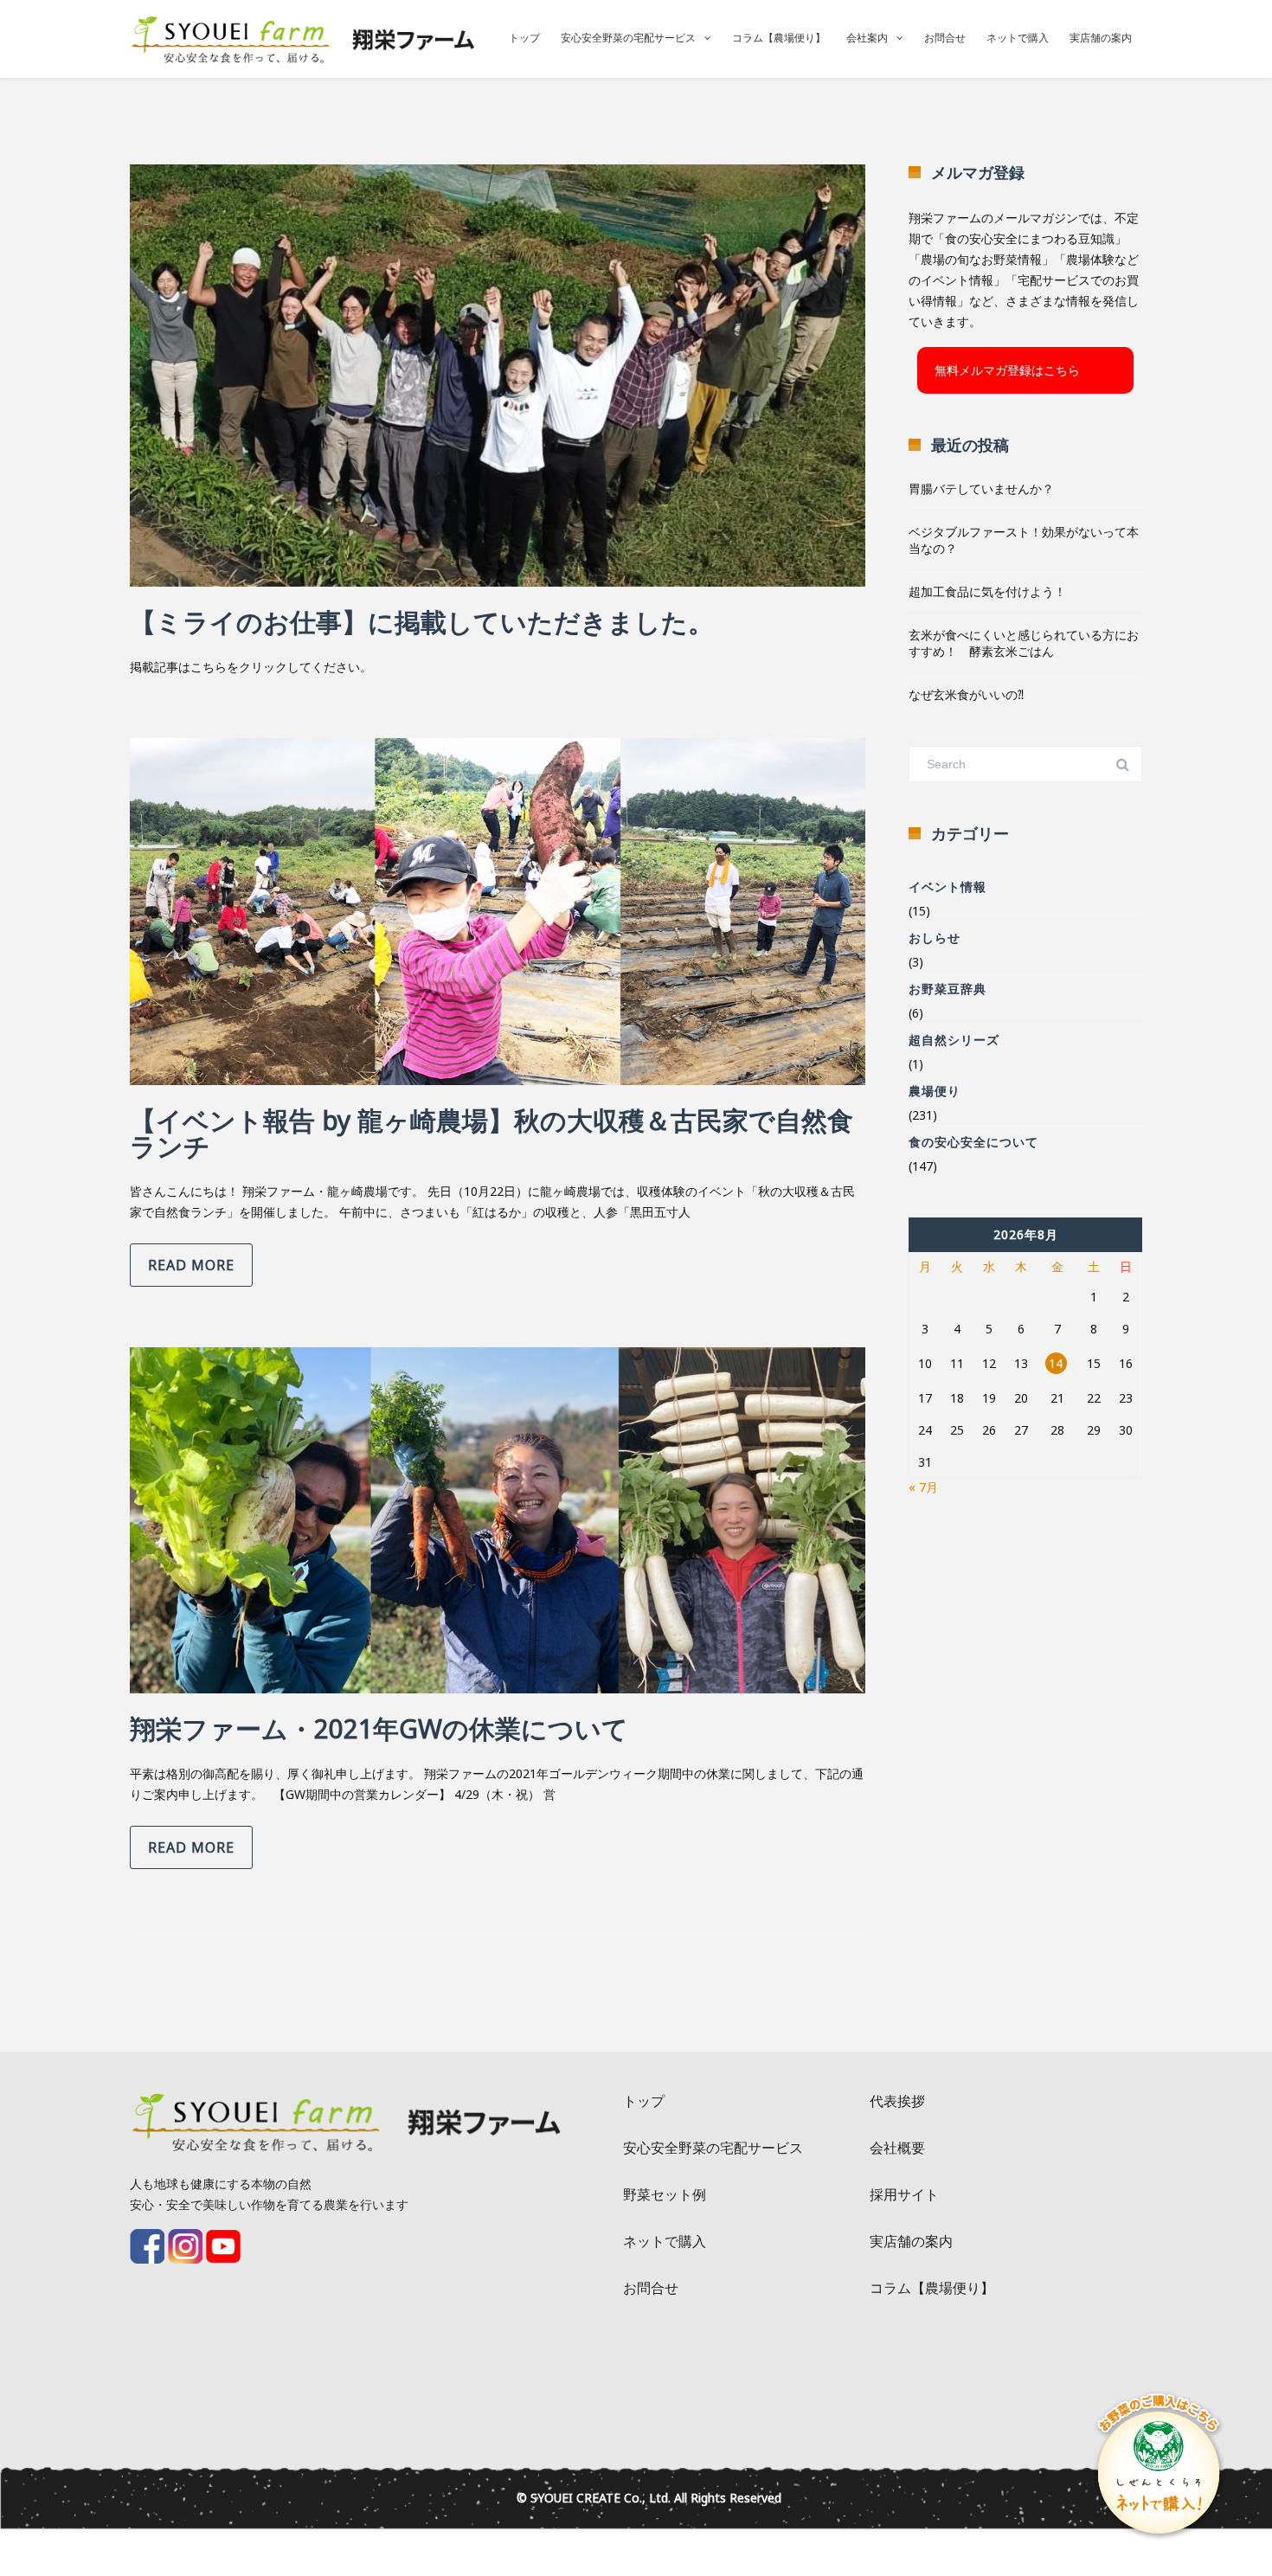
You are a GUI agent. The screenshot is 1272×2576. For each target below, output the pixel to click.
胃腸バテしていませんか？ (981, 488)
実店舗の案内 (1101, 38)
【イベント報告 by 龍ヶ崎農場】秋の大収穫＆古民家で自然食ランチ (491, 1133)
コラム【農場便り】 (779, 38)
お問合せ (945, 38)
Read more (191, 1265)
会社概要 (897, 2148)
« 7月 (923, 1487)
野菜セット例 (665, 2194)
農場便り (935, 1091)
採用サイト (904, 2194)
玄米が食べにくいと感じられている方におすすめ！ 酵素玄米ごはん (1024, 643)
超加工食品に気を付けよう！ (987, 591)
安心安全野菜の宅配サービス (628, 38)
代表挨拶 (897, 2101)
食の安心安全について (973, 1142)
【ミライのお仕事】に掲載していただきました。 (422, 622)
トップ (524, 38)
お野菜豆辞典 (948, 989)
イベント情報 (948, 887)
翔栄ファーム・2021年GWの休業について (379, 1728)
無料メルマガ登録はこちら (1007, 370)
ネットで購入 (1018, 38)
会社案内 (867, 38)
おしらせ (935, 938)
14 (1056, 1363)
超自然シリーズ (954, 1040)
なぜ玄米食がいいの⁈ (966, 694)
